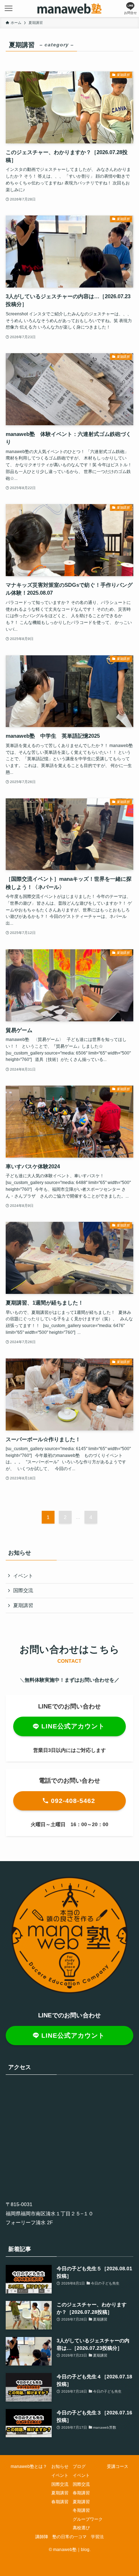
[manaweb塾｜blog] (69, 9)
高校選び (81, 2528)
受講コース (118, 2466)
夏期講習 (23, 1605)
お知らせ (60, 2466)
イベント (23, 1576)
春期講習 (60, 2502)
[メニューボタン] (9, 9)
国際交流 (23, 1590)
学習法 (97, 2537)
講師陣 (42, 2537)
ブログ (79, 2466)
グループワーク (88, 2519)
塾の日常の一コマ (69, 2537)
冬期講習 (81, 2510)
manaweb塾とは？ (29, 2466)
